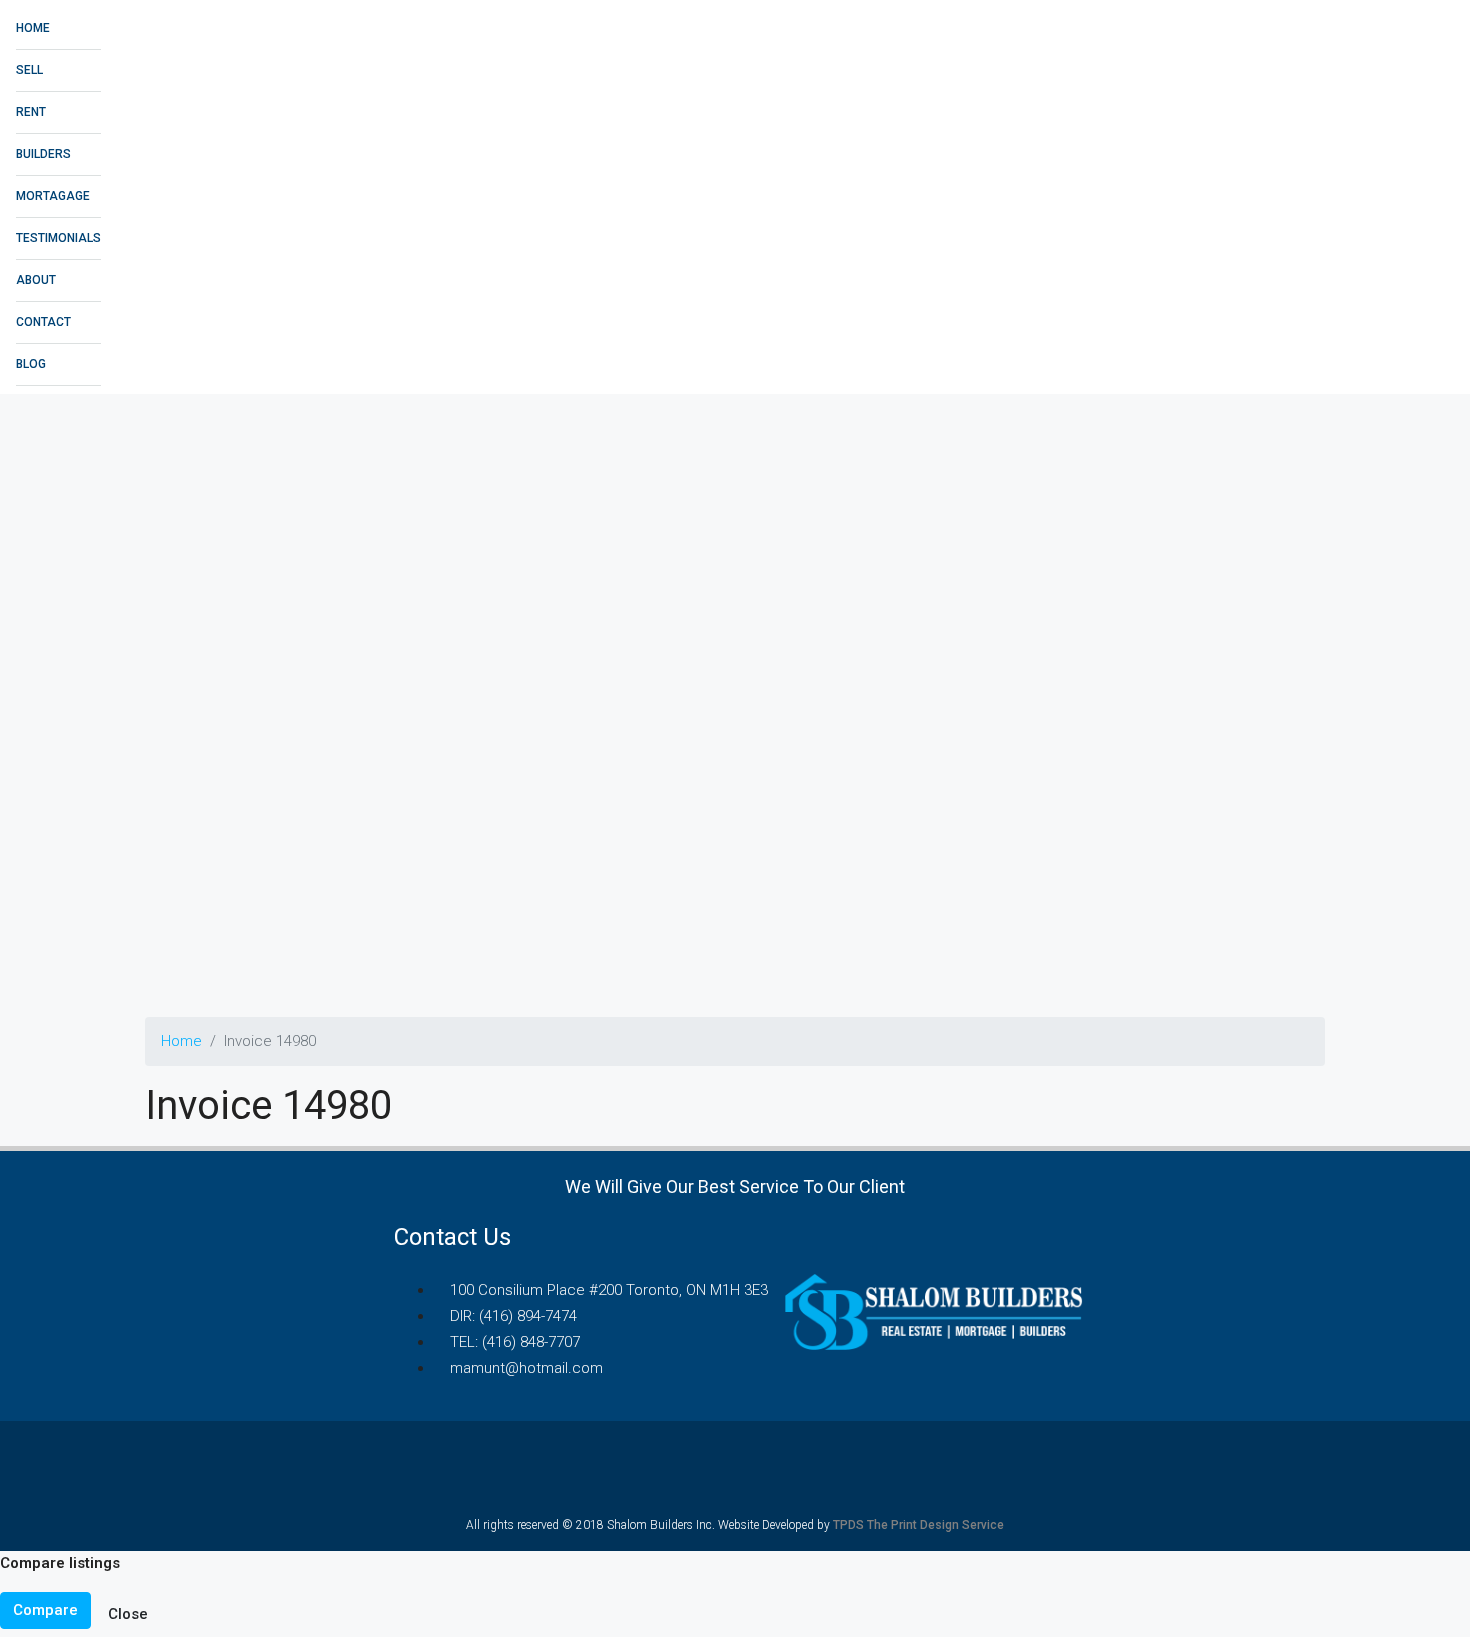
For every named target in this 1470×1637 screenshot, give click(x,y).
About (36, 280)
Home (33, 28)
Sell (29, 70)
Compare (45, 1610)
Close (128, 1614)
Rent (31, 112)
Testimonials (58, 238)
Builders (43, 154)
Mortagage (53, 196)
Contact (43, 322)
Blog (31, 364)
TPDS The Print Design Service (918, 1525)
